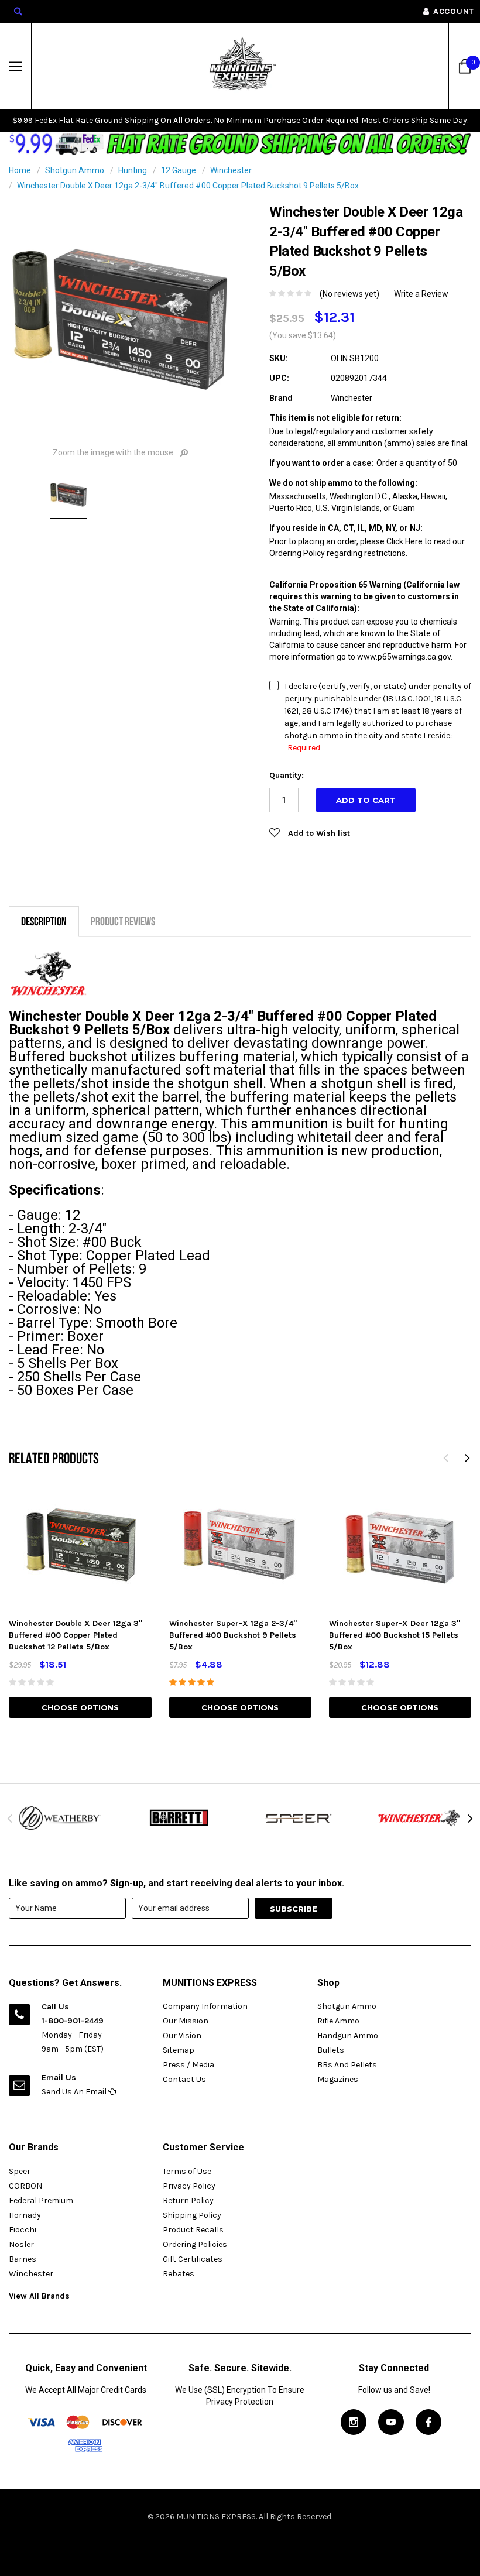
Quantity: (287, 775)
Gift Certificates (193, 2259)
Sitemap (179, 2050)
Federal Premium (41, 2201)
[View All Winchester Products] (420, 1818)
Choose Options (80, 1707)
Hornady (25, 2215)
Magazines (338, 2079)
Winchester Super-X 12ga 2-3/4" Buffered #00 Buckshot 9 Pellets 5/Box (233, 1635)
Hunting (133, 170)
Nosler (21, 2244)
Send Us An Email (75, 2092)
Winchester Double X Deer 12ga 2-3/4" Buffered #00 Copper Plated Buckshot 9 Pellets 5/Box (188, 186)
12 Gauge (179, 170)
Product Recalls (193, 2230)
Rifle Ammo (338, 2021)
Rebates (179, 2274)
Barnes (23, 2259)
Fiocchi (23, 2230)
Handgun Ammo (348, 2035)
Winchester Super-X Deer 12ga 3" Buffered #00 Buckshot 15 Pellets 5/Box (395, 1635)
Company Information (205, 2006)
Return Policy (188, 2201)
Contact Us (184, 2079)
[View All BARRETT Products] (180, 1818)
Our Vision (182, 2035)
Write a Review (421, 294)
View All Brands (39, 2296)
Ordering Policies (195, 2244)
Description (44, 921)
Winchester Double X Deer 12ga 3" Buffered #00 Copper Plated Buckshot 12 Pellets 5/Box (76, 1635)
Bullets (331, 2050)
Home (20, 170)
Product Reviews (123, 921)
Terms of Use (187, 2171)
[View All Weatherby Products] (60, 1818)
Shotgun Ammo (75, 170)
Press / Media (188, 2065)
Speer (20, 2171)
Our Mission (186, 2021)
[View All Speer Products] (300, 1818)
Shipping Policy (192, 2215)
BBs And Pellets (347, 2065)
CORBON (25, 2186)
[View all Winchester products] (49, 974)
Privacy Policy (189, 2186)
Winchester (231, 170)
